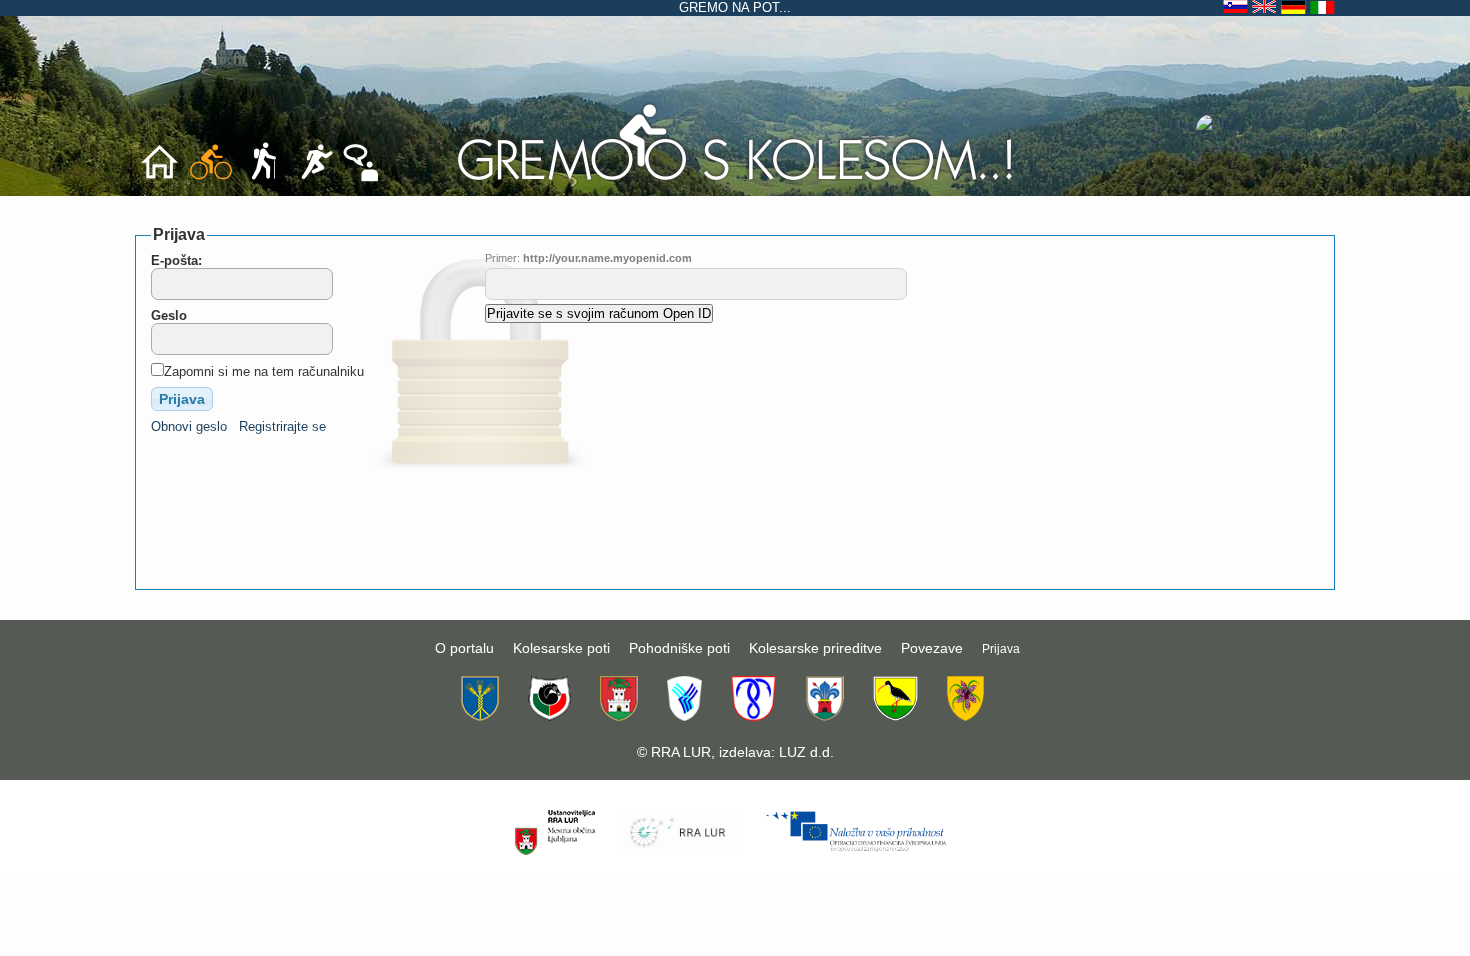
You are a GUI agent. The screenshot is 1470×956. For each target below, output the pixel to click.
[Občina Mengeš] (753, 716)
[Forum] (360, 178)
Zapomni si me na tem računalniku (264, 371)
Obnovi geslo (189, 426)
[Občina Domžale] (480, 716)
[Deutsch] (1295, 7)
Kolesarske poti (561, 648)
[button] (182, 399)
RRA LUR (681, 752)
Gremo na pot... (735, 7)
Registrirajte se (282, 426)
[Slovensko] (1237, 7)
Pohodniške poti (679, 648)
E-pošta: (176, 260)
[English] (1266, 7)
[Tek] (315, 178)
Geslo (169, 315)
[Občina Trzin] (966, 716)
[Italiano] (1322, 7)
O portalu (464, 648)
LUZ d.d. (806, 752)
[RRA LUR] (679, 851)
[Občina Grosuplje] (549, 716)
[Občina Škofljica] (895, 716)
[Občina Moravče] (824, 716)
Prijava (1001, 649)
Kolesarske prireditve (815, 648)
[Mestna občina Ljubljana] (619, 716)
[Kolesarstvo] (735, 181)
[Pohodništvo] (263, 178)
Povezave (932, 648)
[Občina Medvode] (684, 716)
